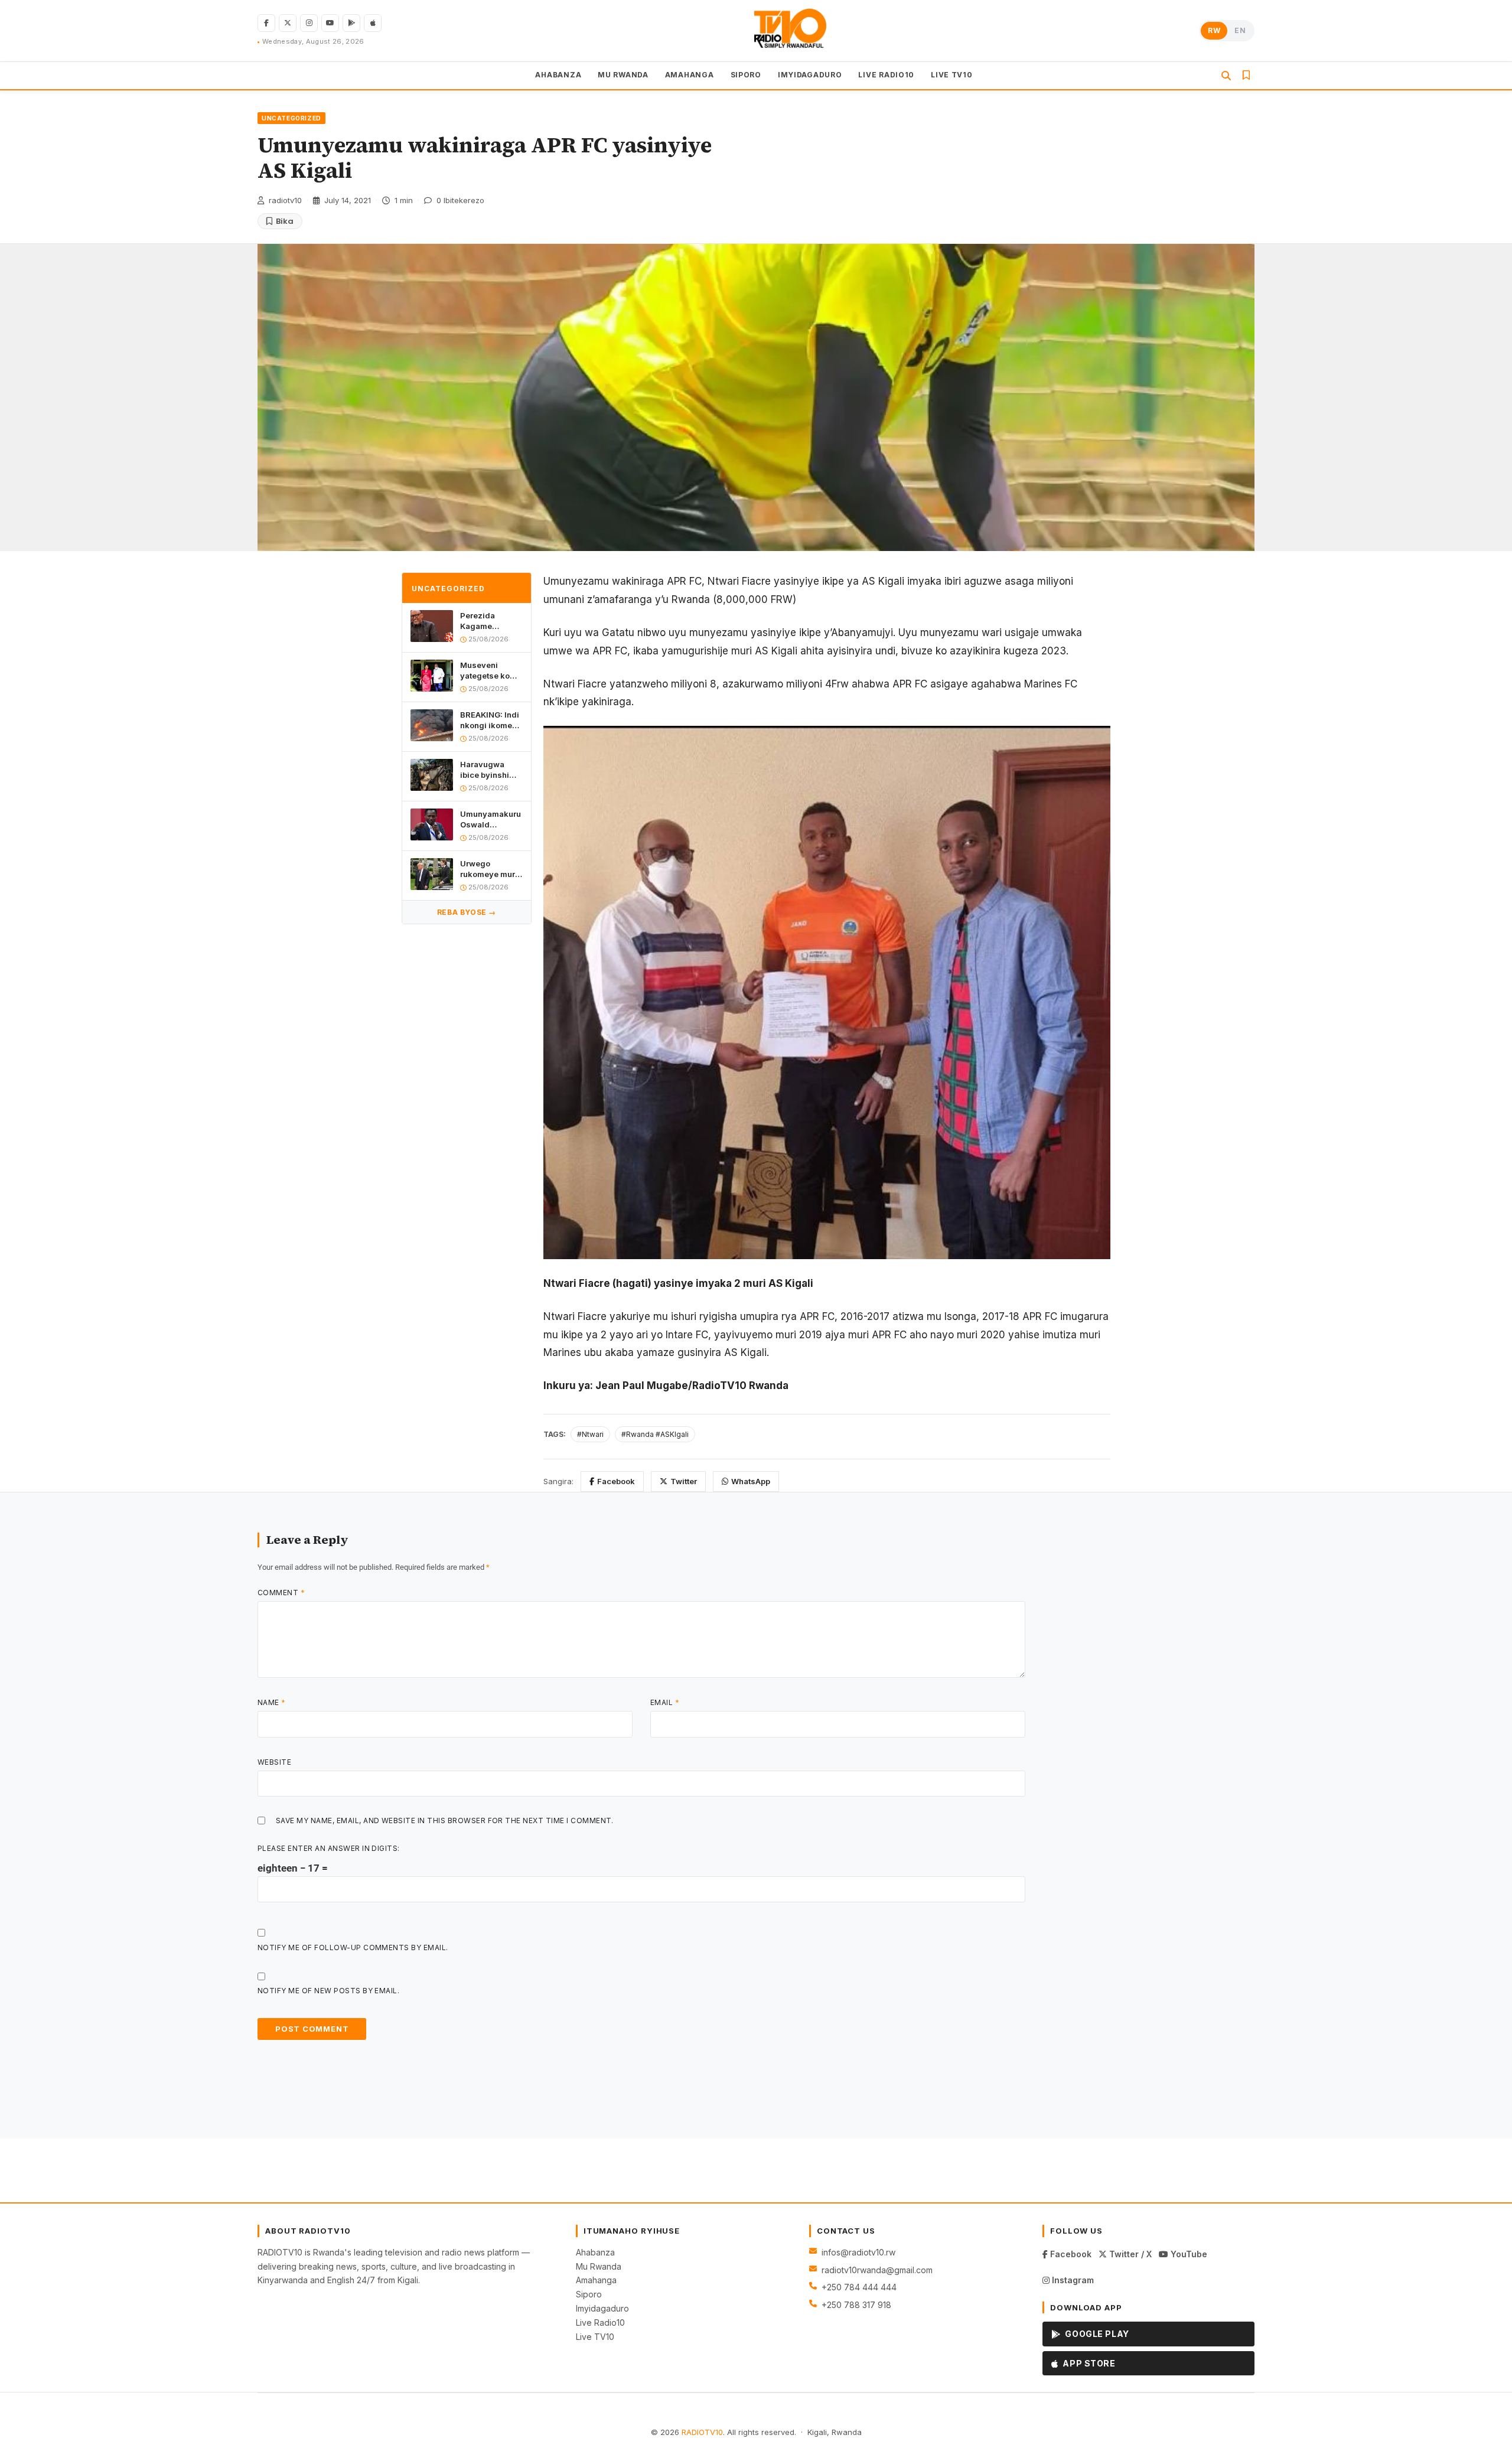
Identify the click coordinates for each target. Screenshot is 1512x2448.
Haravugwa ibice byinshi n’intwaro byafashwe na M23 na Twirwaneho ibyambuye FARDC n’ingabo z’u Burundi (491, 770)
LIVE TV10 (951, 75)
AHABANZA (558, 75)
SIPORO (746, 75)
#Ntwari (590, 1434)
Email (665, 1702)
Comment (281, 1593)
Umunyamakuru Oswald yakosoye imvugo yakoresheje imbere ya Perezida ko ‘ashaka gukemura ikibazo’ (491, 819)
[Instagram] (309, 23)
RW (1214, 30)
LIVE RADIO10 (886, 75)
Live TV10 (595, 2337)
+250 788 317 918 (856, 2305)
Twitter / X (1129, 2254)
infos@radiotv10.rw (858, 2252)
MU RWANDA (623, 75)
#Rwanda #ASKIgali (655, 1434)
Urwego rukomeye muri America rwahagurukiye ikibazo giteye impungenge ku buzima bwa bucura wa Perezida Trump (491, 869)
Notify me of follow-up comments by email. (353, 1947)
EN (1240, 30)
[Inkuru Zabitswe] (1246, 76)
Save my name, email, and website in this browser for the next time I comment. (445, 1820)
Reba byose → (467, 912)
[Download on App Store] (373, 23)
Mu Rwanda (599, 2266)
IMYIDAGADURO (810, 75)
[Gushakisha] (1226, 76)
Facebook (616, 1481)
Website (274, 1762)
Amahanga (596, 2280)
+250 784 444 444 (859, 2287)
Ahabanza (595, 2252)
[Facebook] (266, 23)
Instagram (1072, 2280)
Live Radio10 (600, 2322)
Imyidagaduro (602, 2308)
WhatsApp (751, 1481)
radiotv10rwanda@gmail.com (877, 2270)
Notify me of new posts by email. (328, 1991)
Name (272, 1702)
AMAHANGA (690, 75)
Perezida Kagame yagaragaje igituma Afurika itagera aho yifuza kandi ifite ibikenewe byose (489, 622)
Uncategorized (291, 118)
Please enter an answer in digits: (329, 1848)
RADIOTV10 (702, 2432)
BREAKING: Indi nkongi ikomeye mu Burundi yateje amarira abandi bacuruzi (491, 720)
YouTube (1188, 2254)
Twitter (684, 1481)
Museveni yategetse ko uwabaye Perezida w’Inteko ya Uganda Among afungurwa (490, 671)
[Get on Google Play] (351, 23)
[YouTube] (330, 23)
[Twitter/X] (288, 23)
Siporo (589, 2294)
